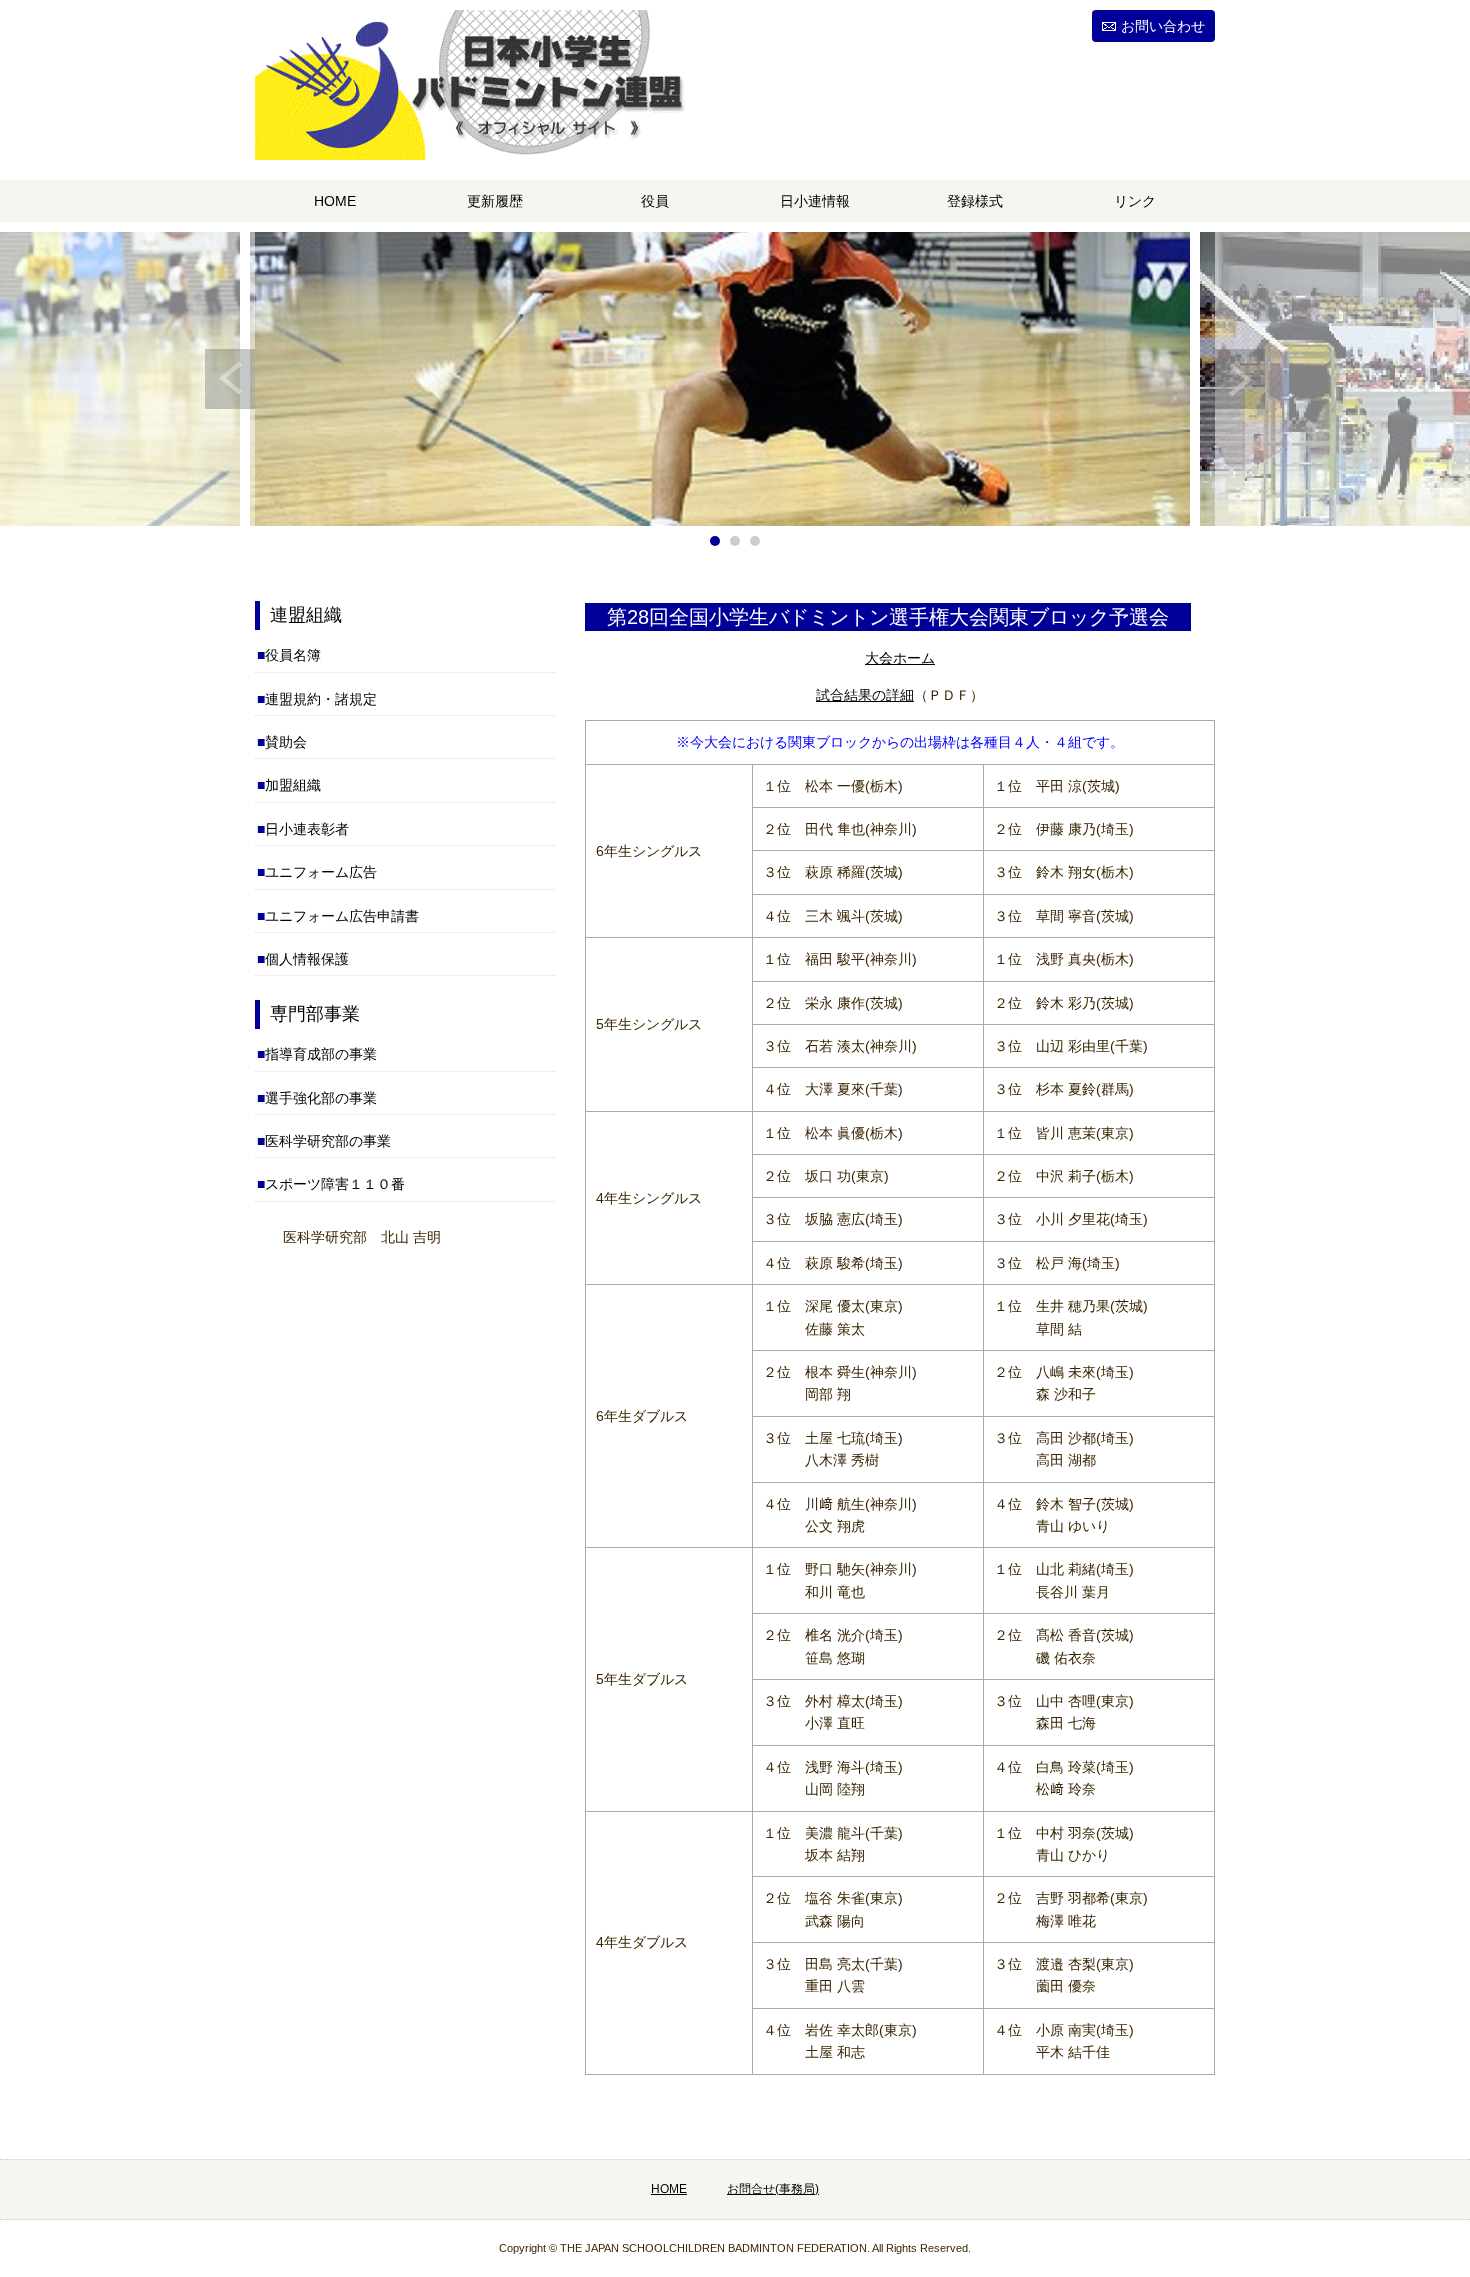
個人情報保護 (307, 959)
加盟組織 (293, 785)
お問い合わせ (1163, 26)
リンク (1135, 201)
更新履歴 (495, 201)
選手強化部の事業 (321, 1098)
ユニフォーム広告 (321, 872)
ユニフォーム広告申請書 (342, 916)
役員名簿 (293, 655)
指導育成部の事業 (321, 1054)
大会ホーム (900, 658)
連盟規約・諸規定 (321, 699)
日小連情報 (815, 201)
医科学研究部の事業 (328, 1141)
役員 (655, 201)
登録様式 (975, 201)
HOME (335, 201)
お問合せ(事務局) (773, 2189)
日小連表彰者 (307, 829)
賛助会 (286, 742)
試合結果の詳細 (865, 695)
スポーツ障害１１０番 (335, 1184)
